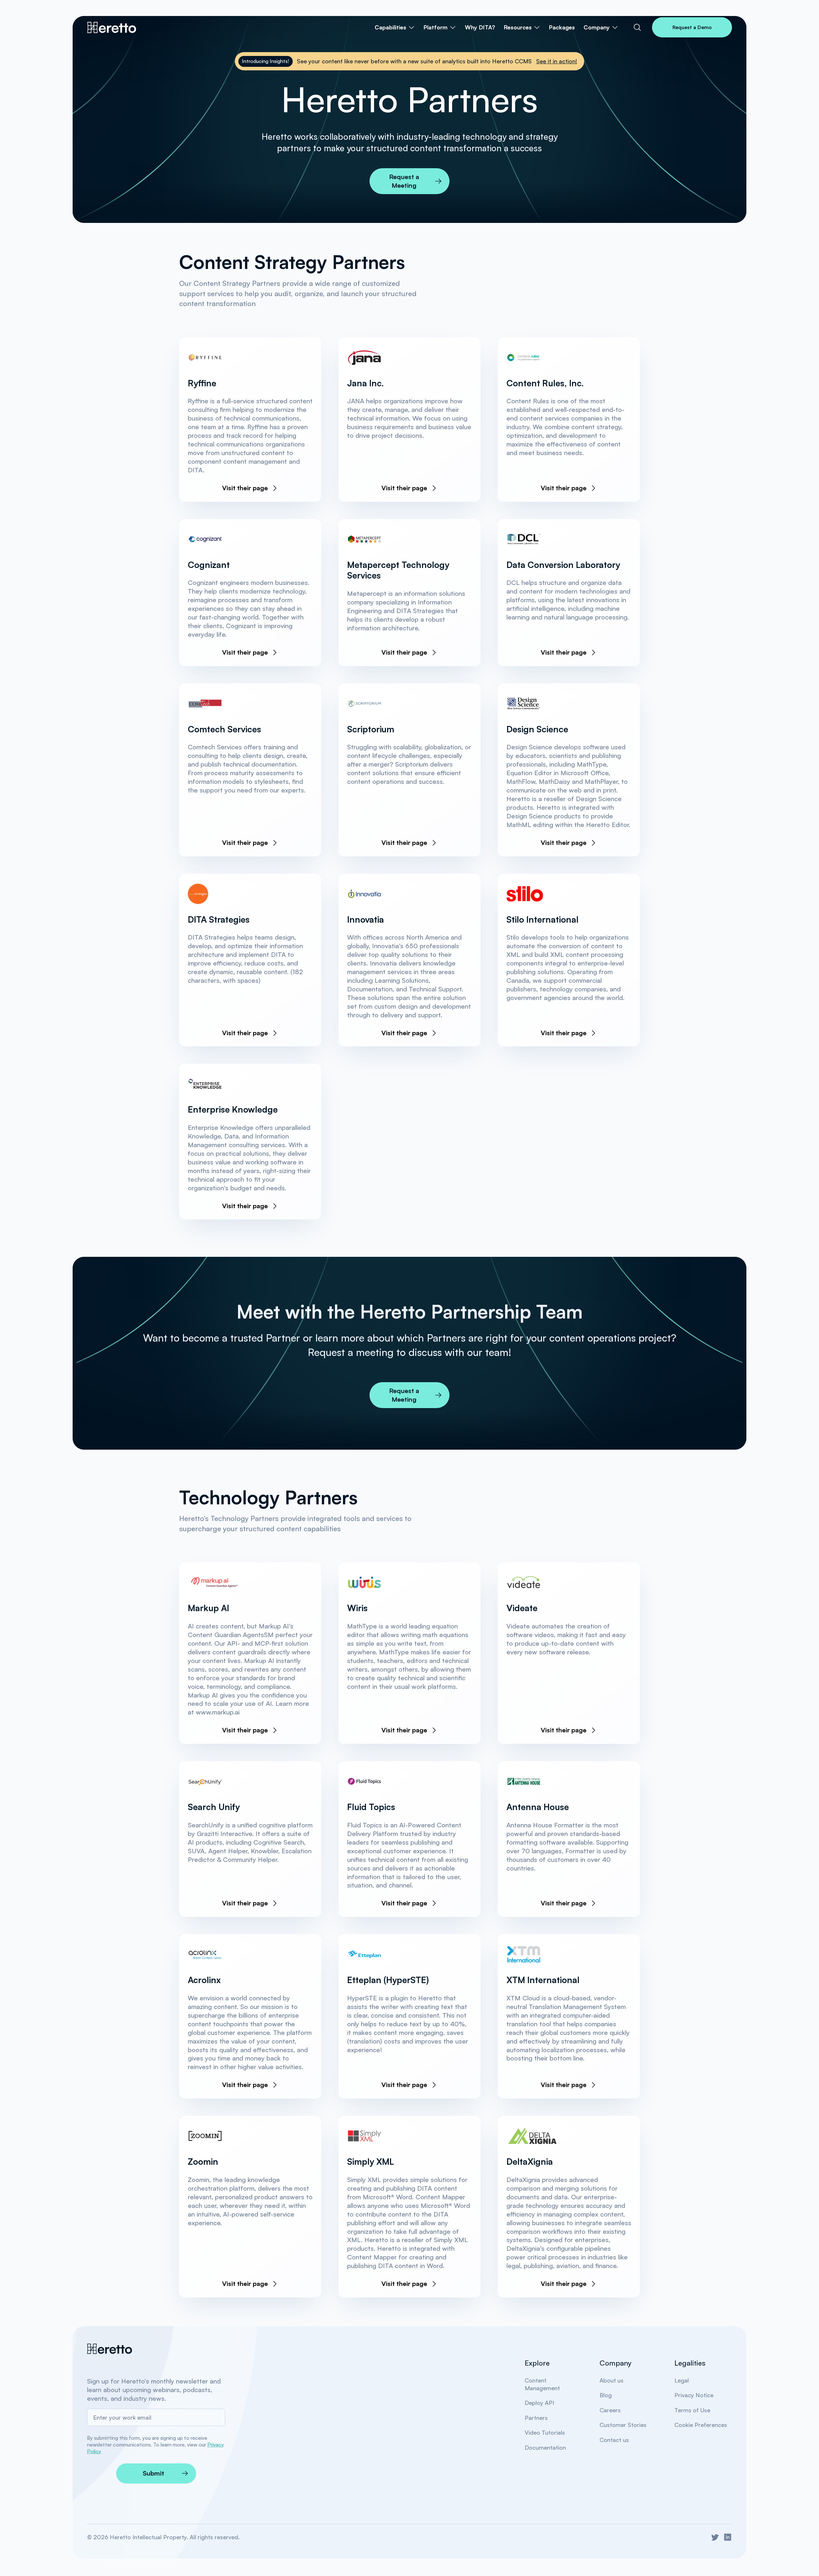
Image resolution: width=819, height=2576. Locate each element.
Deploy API (539, 2403)
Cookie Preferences (701, 2425)
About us (612, 2380)
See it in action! (557, 61)
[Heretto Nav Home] (112, 28)
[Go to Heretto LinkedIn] (728, 2537)
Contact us (614, 2440)
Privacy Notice (694, 2395)
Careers (610, 2410)
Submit (153, 2473)
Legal (682, 2380)
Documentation (545, 2447)
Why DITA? (480, 27)
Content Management (542, 2384)
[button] (395, 28)
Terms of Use (692, 2410)
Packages (562, 27)
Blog (606, 2395)
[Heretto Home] (110, 2349)
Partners (536, 2418)
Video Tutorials (545, 2432)
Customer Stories (623, 2425)
